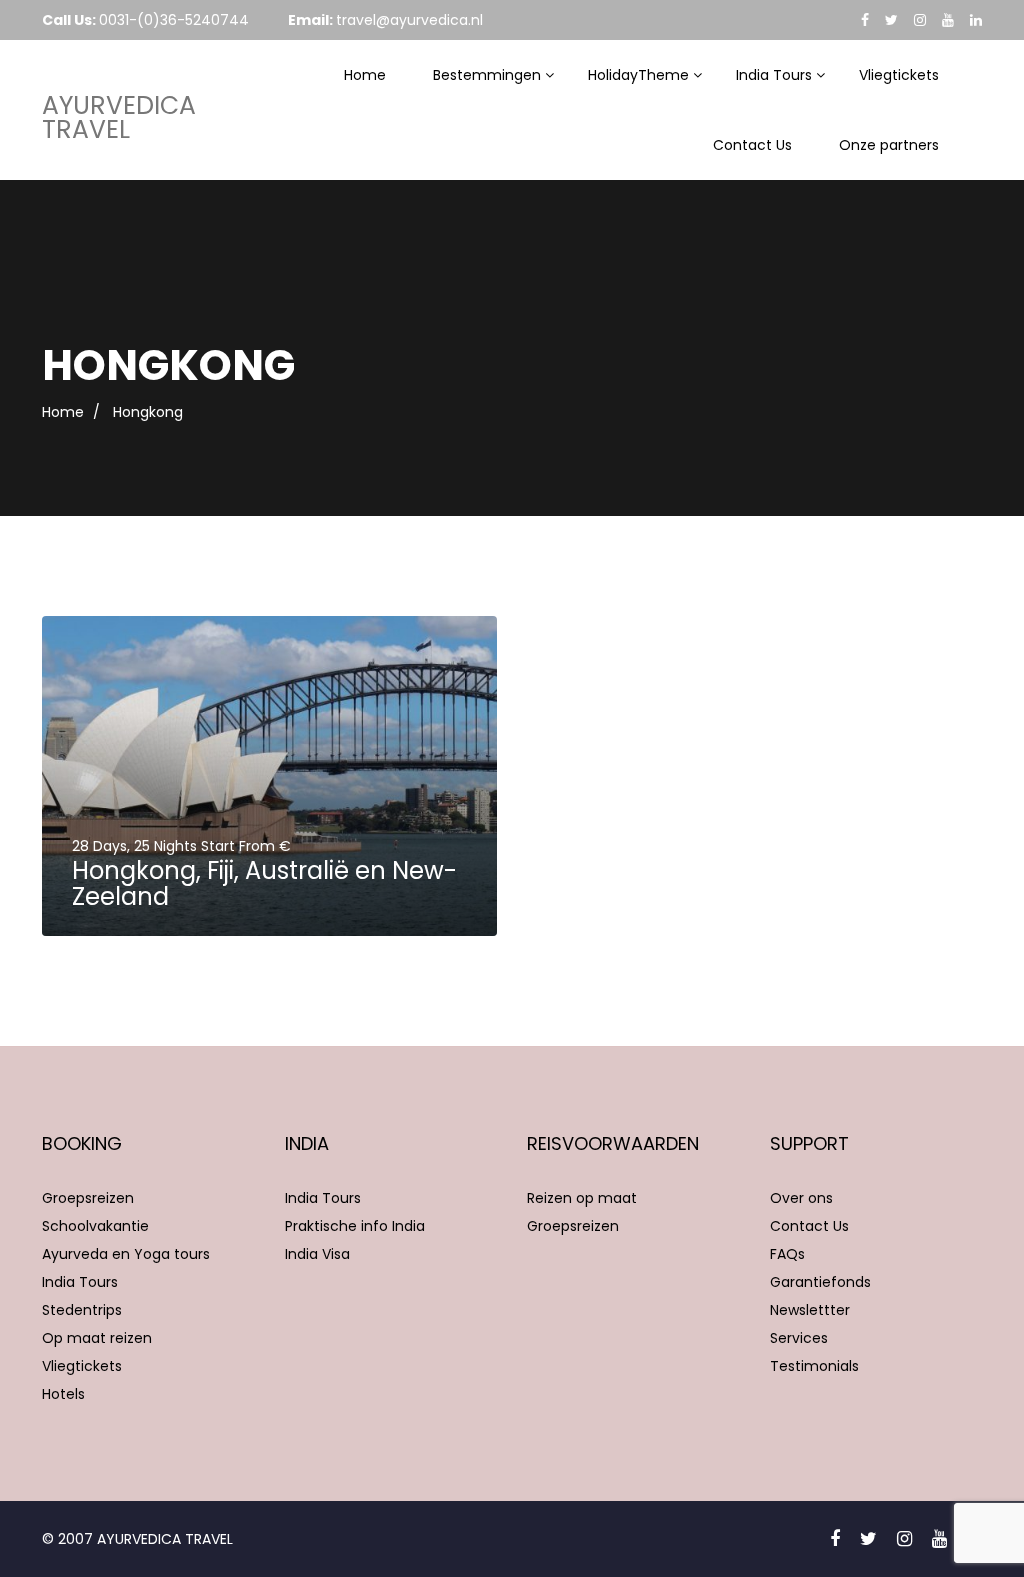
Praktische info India (355, 1226)
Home (365, 75)
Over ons (801, 1198)
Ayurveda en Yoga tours (126, 1254)
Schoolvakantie (95, 1226)
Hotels (63, 1394)
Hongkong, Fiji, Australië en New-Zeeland (264, 883)
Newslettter (810, 1310)
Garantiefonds (820, 1282)
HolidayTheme (638, 75)
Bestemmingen (487, 75)
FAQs (787, 1254)
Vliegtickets (899, 75)
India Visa (317, 1254)
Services (799, 1338)
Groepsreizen (88, 1198)
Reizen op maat (582, 1198)
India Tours (774, 75)
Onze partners (889, 145)
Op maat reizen (97, 1338)
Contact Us (752, 145)
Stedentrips (82, 1310)
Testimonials (814, 1366)
